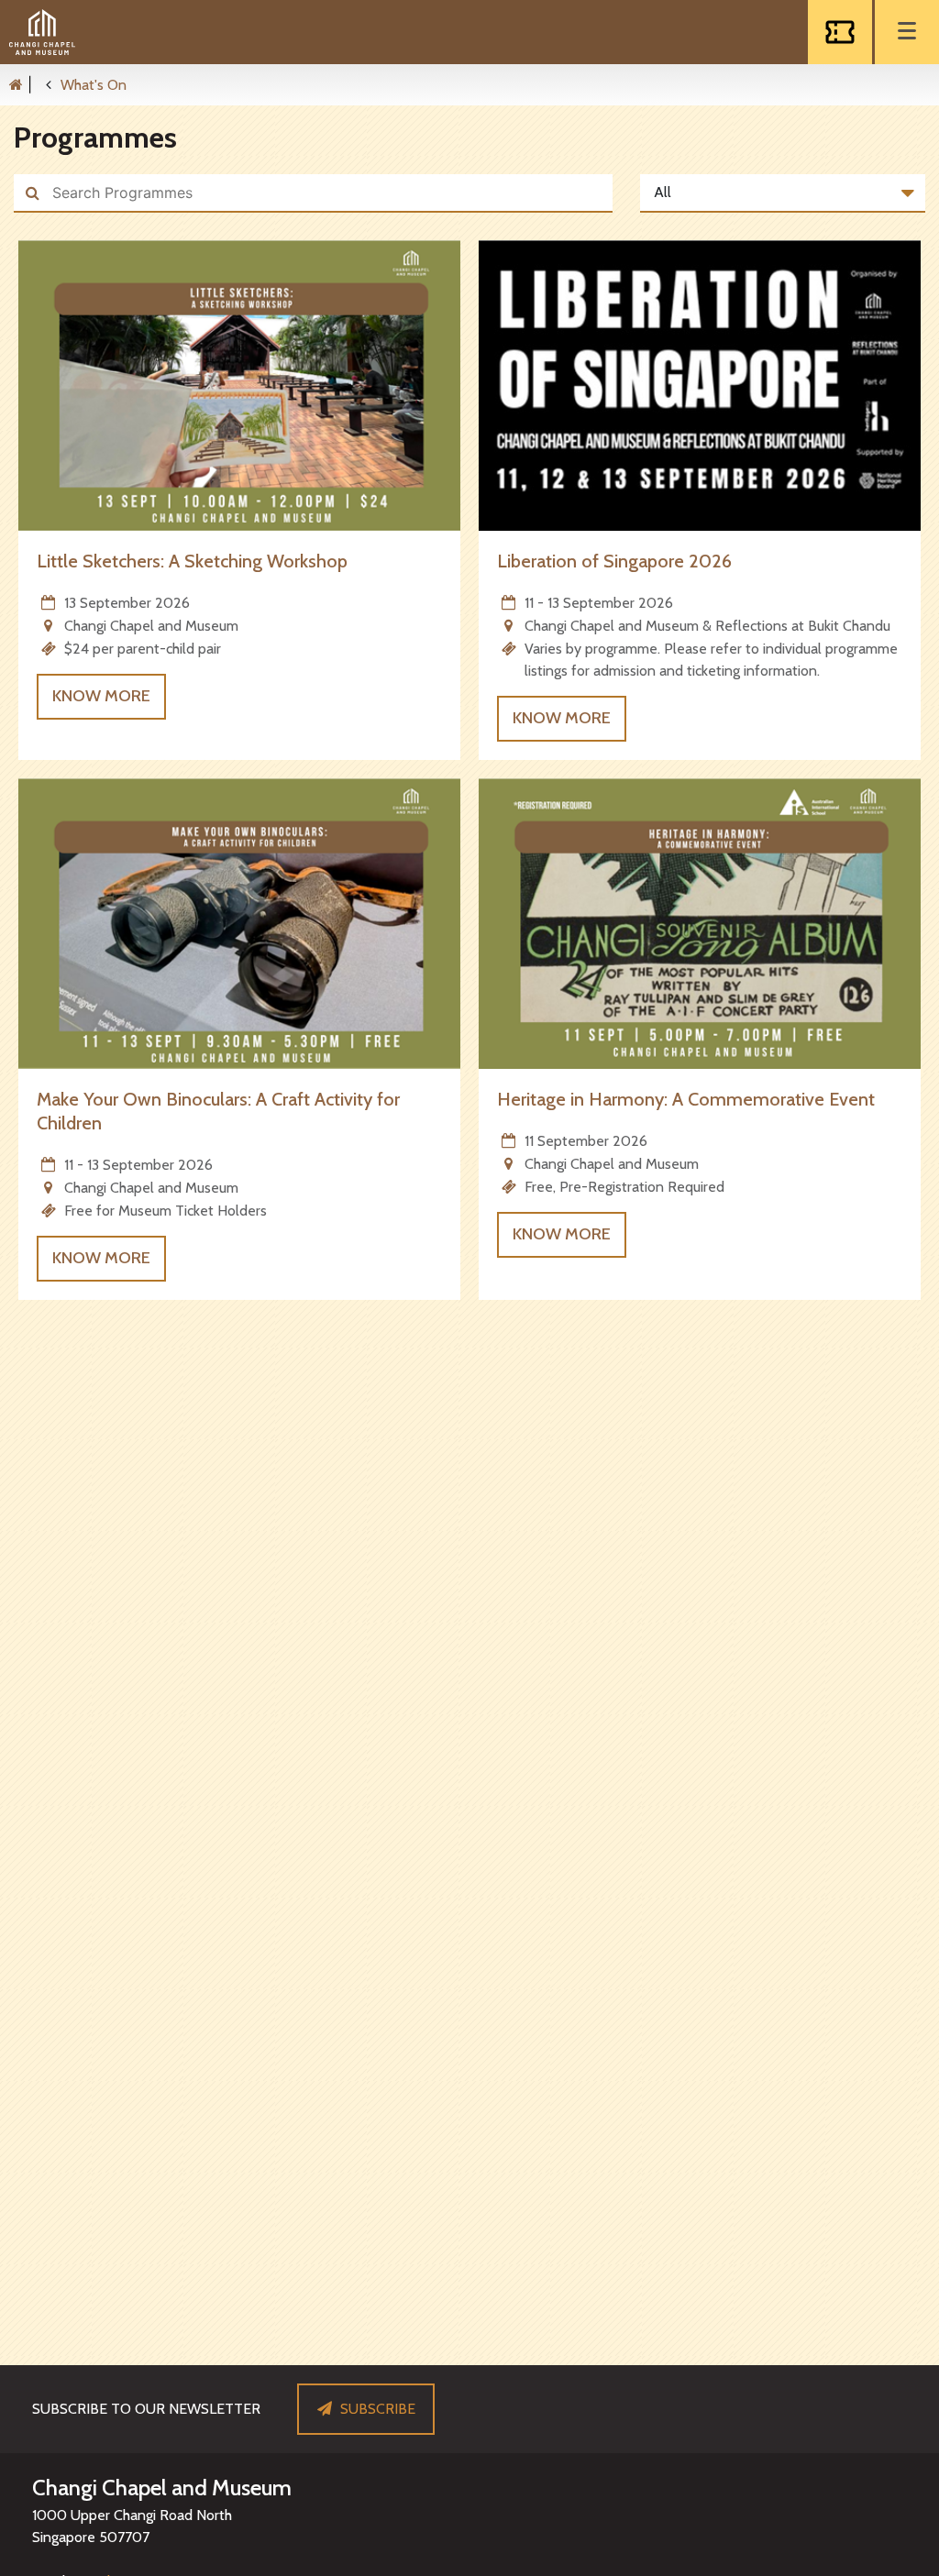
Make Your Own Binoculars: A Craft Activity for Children (218, 1111)
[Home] (25, 84)
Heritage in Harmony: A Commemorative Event (686, 1099)
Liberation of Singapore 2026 (614, 561)
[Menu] (907, 32)
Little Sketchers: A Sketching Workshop (192, 561)
